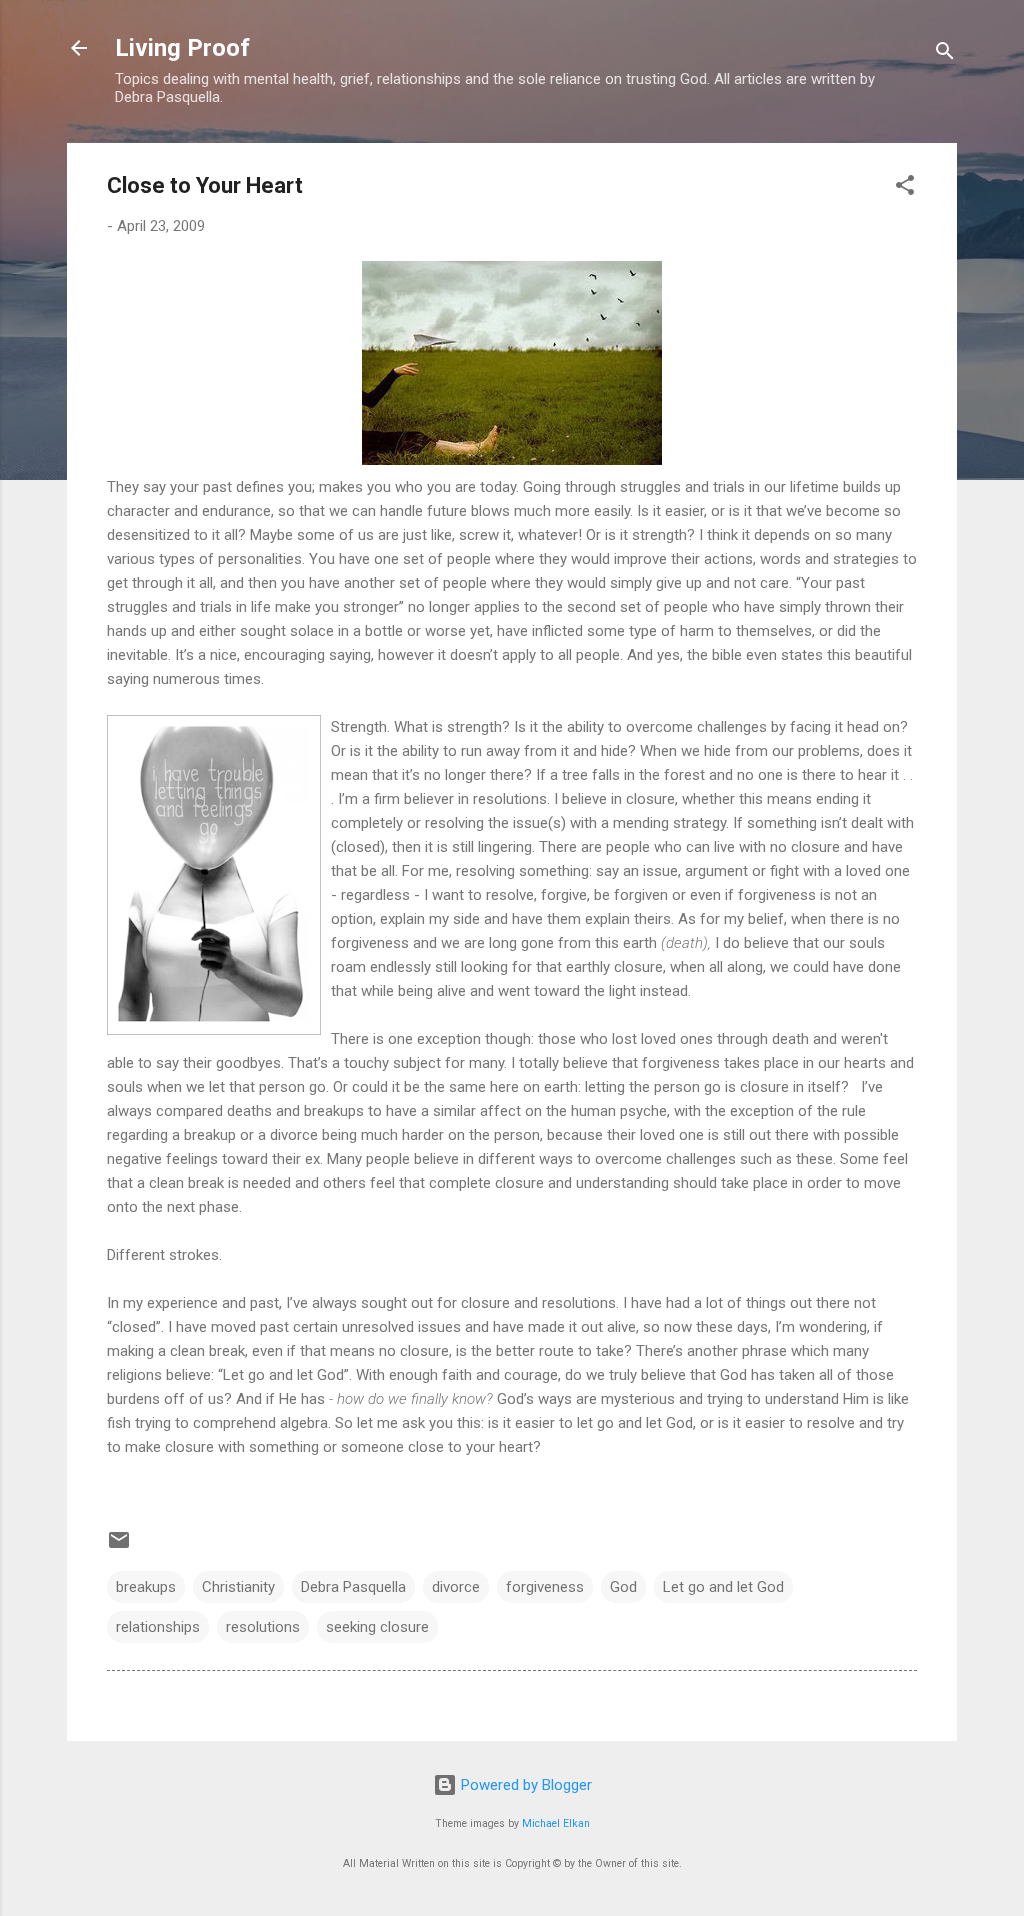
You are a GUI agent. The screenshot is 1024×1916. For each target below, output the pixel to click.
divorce (456, 1587)
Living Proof (182, 48)
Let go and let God (723, 1587)
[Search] (945, 54)
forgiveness (545, 1587)
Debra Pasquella (353, 1587)
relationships (158, 1627)
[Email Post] (119, 1547)
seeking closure (377, 1627)
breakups (146, 1587)
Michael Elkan (556, 1823)
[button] (905, 188)
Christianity (238, 1587)
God (623, 1587)
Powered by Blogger (524, 1785)
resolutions (263, 1627)
